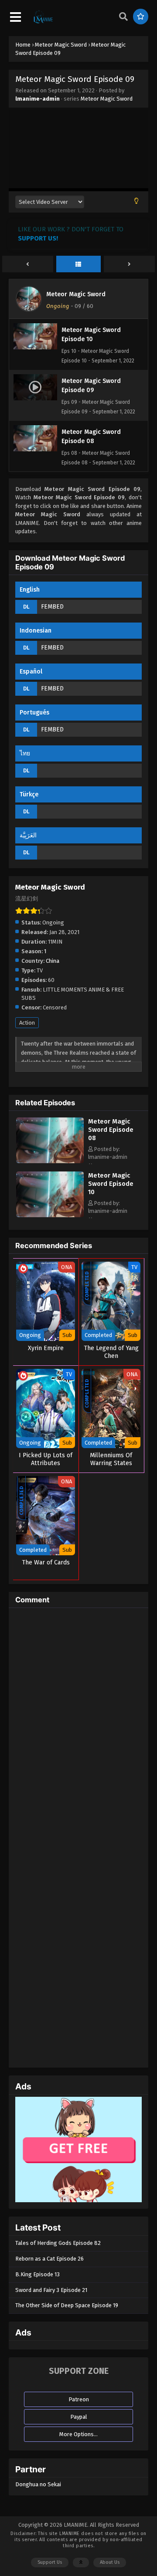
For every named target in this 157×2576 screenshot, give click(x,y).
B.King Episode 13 (38, 2274)
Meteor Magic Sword (107, 99)
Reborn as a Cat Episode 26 (49, 2259)
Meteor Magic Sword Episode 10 (111, 1184)
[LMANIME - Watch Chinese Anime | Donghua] (43, 22)
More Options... (78, 2434)
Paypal (79, 2417)
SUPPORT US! (38, 238)
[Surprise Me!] (141, 17)
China (53, 961)
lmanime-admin (38, 99)
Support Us (50, 2562)
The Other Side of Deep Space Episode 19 (67, 2305)
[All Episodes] (79, 264)
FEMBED (52, 607)
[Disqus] (78, 1723)
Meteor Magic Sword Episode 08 (111, 1130)
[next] (129, 264)
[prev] (28, 264)
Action (27, 1023)
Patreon (79, 2399)
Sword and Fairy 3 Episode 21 (51, 2290)
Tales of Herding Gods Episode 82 (58, 2243)
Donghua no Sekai (38, 2484)
